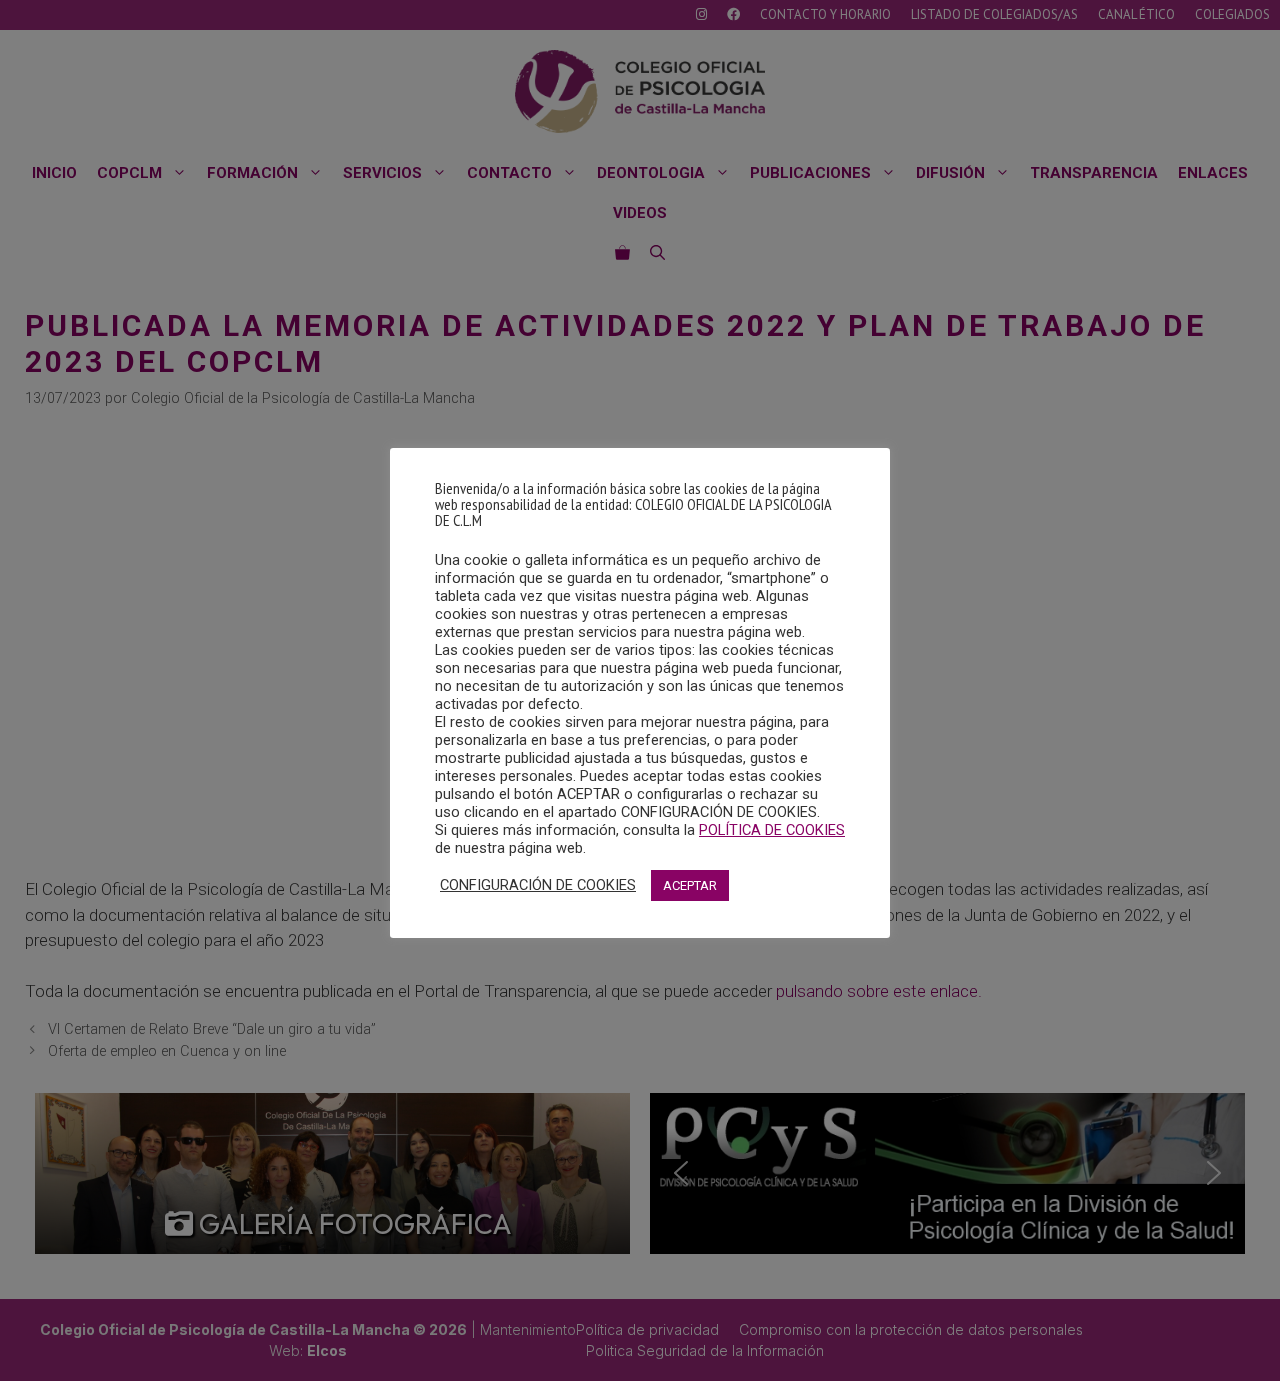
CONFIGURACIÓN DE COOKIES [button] (538, 885)
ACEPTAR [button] (690, 885)
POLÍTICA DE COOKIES (772, 830)
